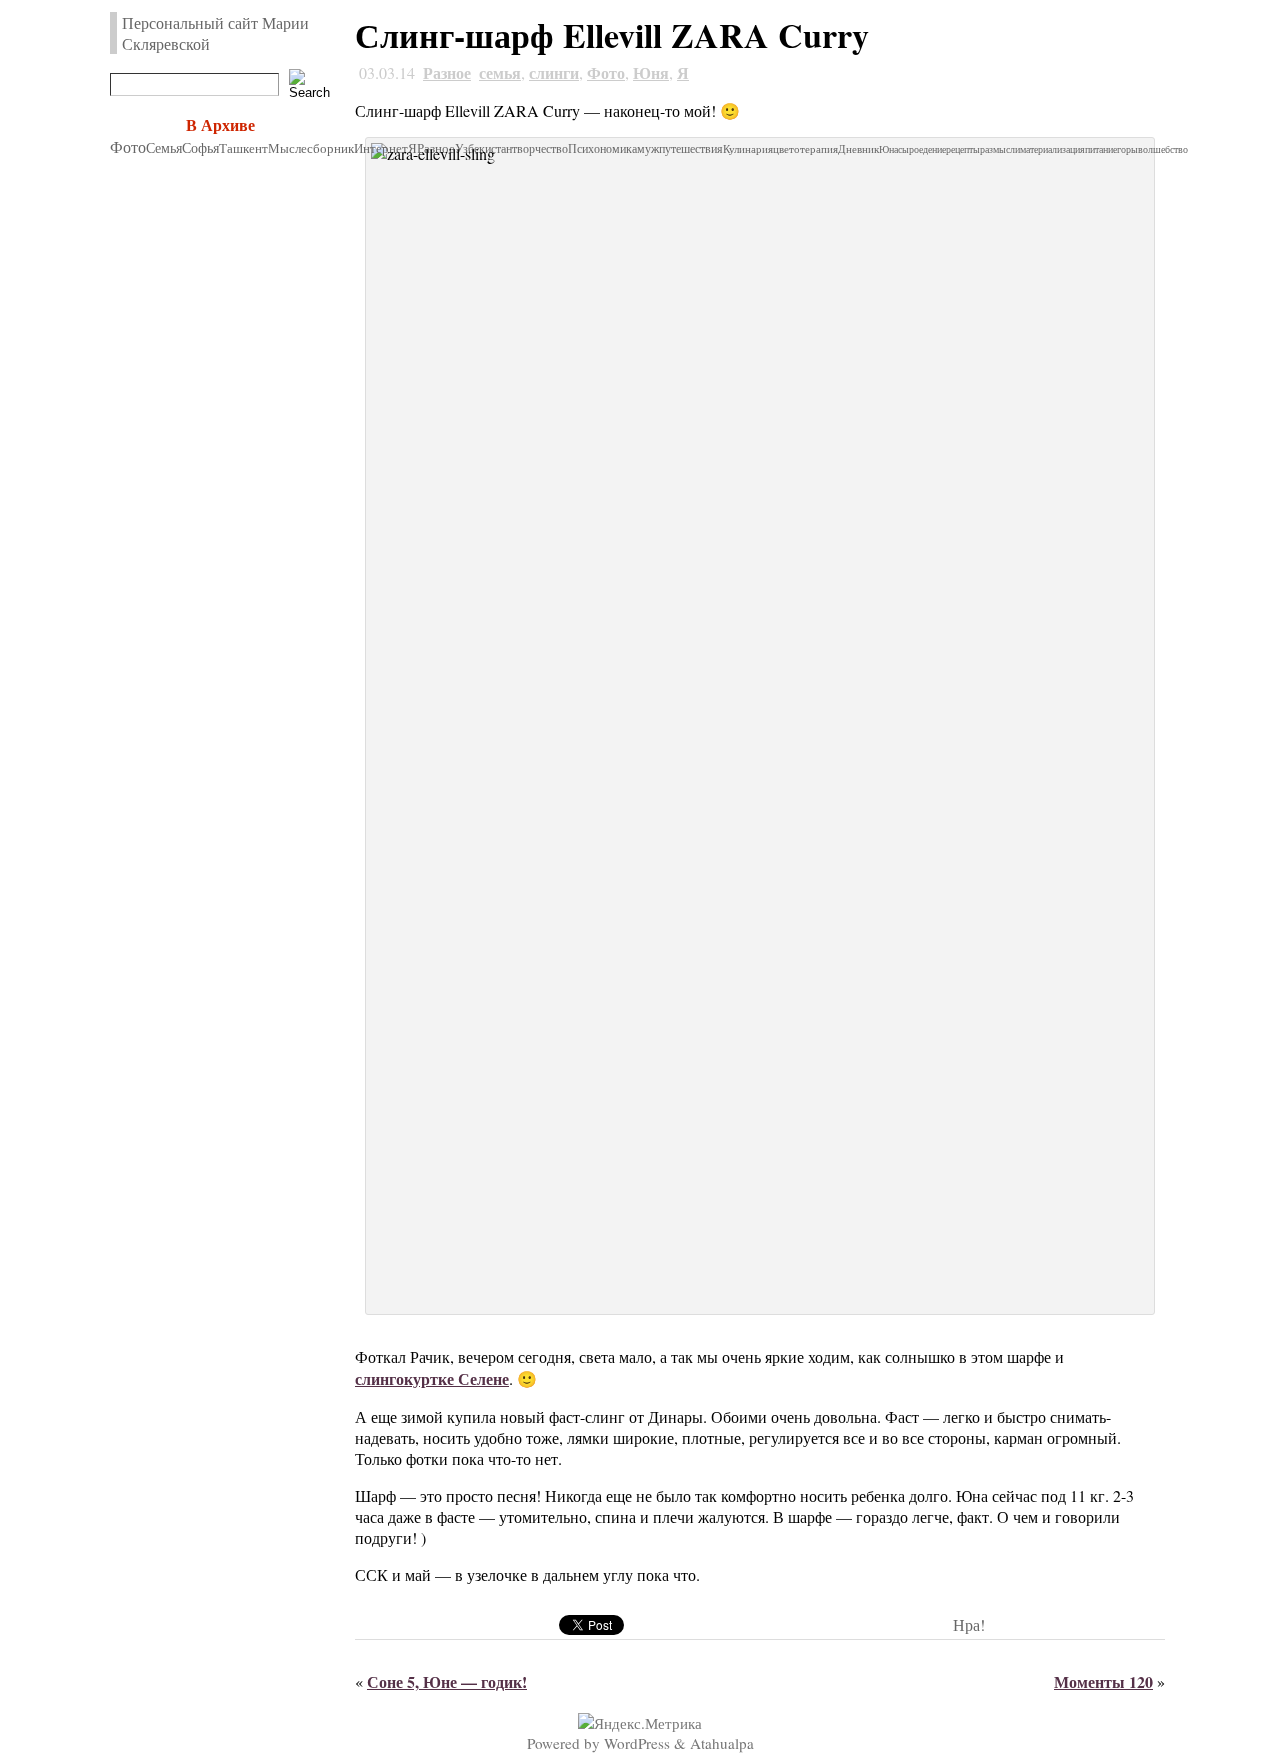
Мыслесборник (311, 148)
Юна (888, 149)
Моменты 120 (1103, 1681)
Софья (200, 148)
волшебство (1163, 149)
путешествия (691, 148)
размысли (1000, 149)
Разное (447, 72)
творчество (540, 148)
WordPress (637, 1743)
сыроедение (922, 149)
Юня (651, 72)
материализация (1052, 149)
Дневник (858, 149)
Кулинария (748, 148)
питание (1101, 149)
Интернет (381, 148)
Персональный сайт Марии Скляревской (215, 33)
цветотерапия (805, 148)
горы (1127, 149)
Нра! (969, 1624)
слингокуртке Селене (432, 1378)
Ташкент (243, 148)
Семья (164, 147)
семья (500, 72)
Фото (128, 146)
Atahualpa (722, 1743)
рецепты (963, 149)
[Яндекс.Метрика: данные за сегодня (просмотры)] (640, 1723)
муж (648, 148)
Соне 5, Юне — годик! (447, 1681)
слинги (554, 72)
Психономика (602, 148)
